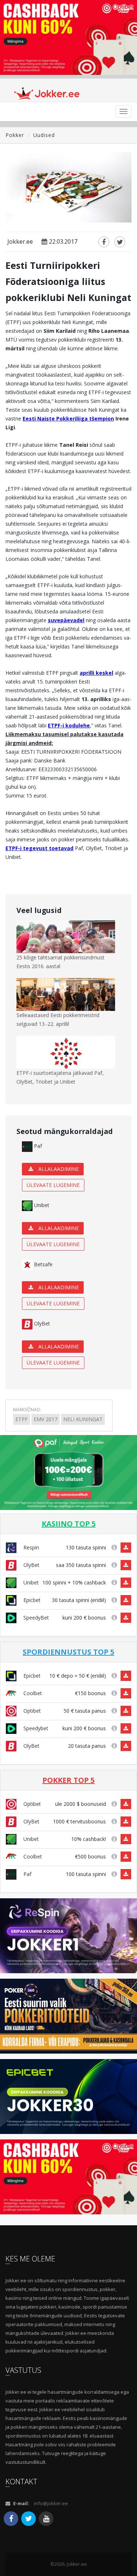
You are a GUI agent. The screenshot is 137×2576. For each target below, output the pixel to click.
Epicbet (31, 1600)
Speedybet (35, 1728)
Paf (37, 1146)
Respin (31, 1547)
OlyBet (41, 1323)
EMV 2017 (45, 1419)
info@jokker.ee (51, 2503)
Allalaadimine (58, 1169)
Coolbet (32, 1693)
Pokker (15, 135)
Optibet (31, 1711)
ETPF (22, 1419)
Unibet (41, 1205)
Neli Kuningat (83, 1419)
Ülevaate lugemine (53, 1185)
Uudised (44, 135)
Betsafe (43, 1264)
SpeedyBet (35, 1618)
